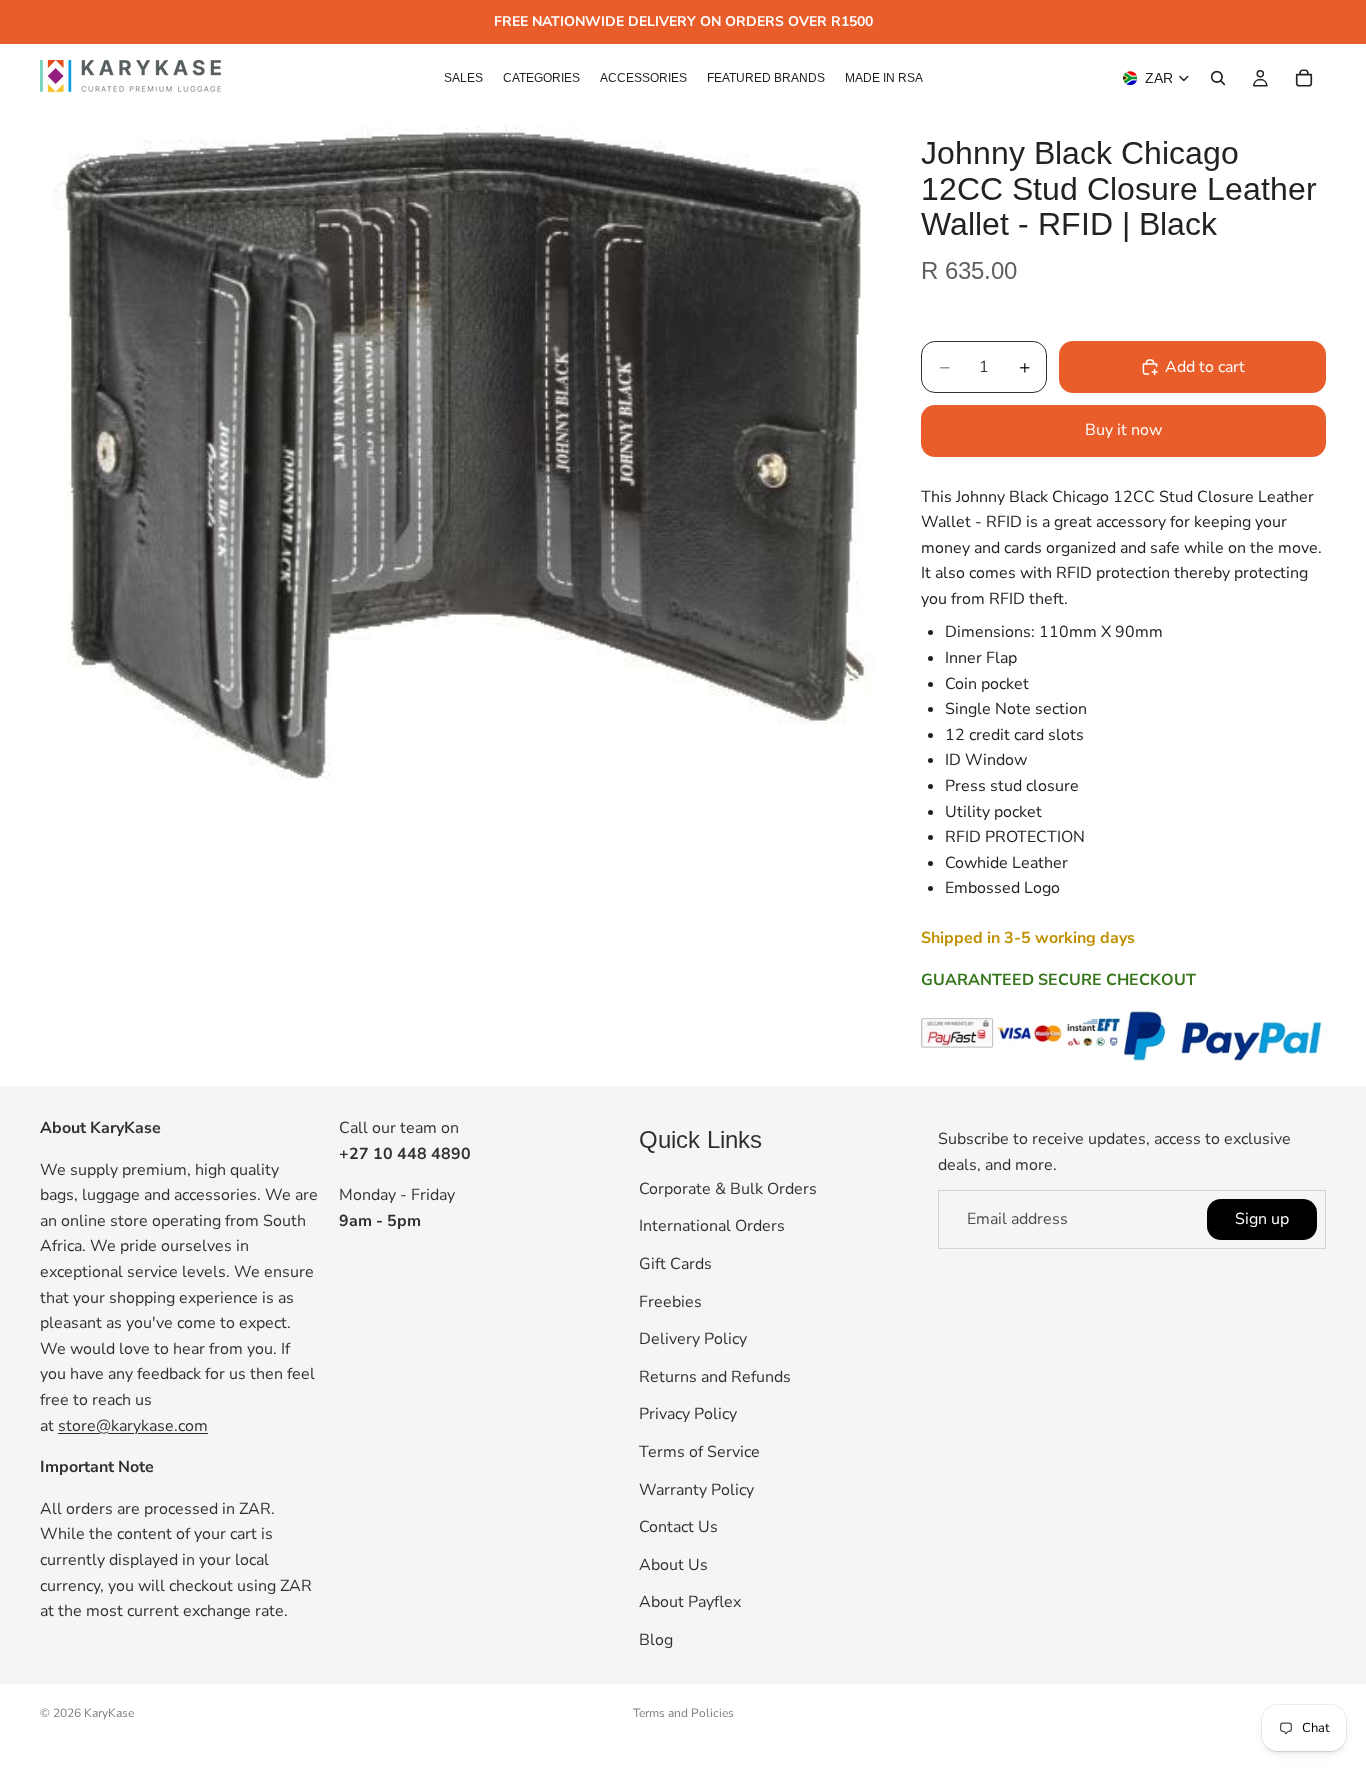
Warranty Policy (696, 1490)
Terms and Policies (683, 1713)
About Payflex (690, 1603)
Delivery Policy (693, 1339)
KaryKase (109, 1713)
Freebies (670, 1302)
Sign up (1262, 1219)
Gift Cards (675, 1264)
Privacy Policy (688, 1415)
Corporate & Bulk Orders (728, 1189)
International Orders (712, 1227)
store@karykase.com (133, 1426)
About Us (673, 1565)
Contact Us (678, 1527)
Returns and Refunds (715, 1377)
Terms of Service (699, 1452)
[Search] (1218, 78)
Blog (656, 1640)
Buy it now (1123, 430)
